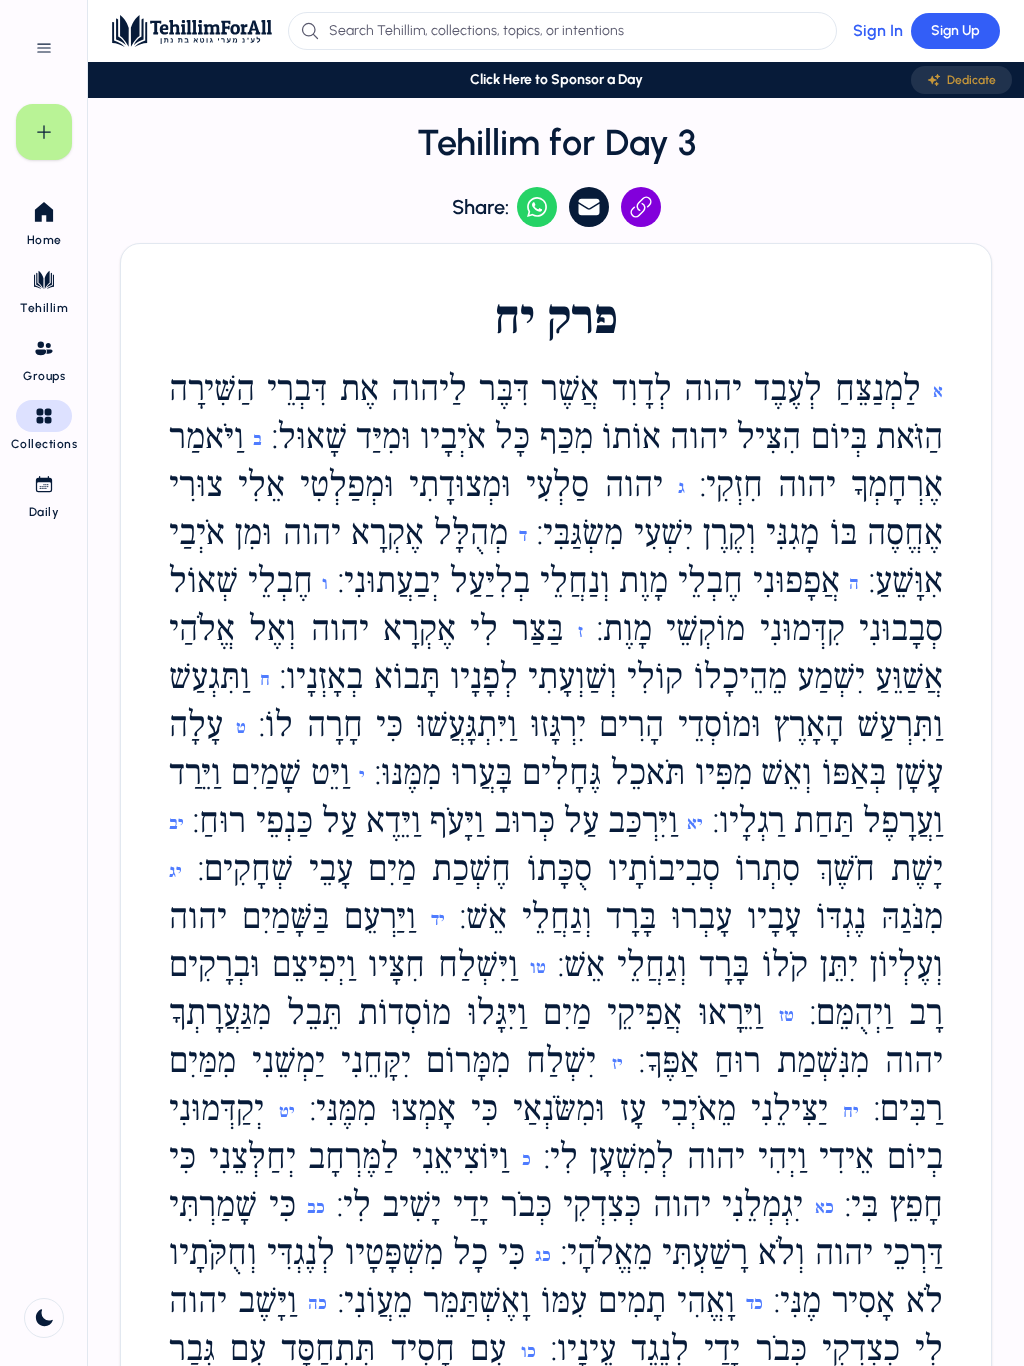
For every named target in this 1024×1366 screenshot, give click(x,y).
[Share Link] (641, 207)
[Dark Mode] (44, 1318)
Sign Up (955, 30)
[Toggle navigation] (44, 48)
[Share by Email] (589, 207)
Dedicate (971, 80)
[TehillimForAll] (192, 31)
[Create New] (44, 132)
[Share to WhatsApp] (537, 207)
